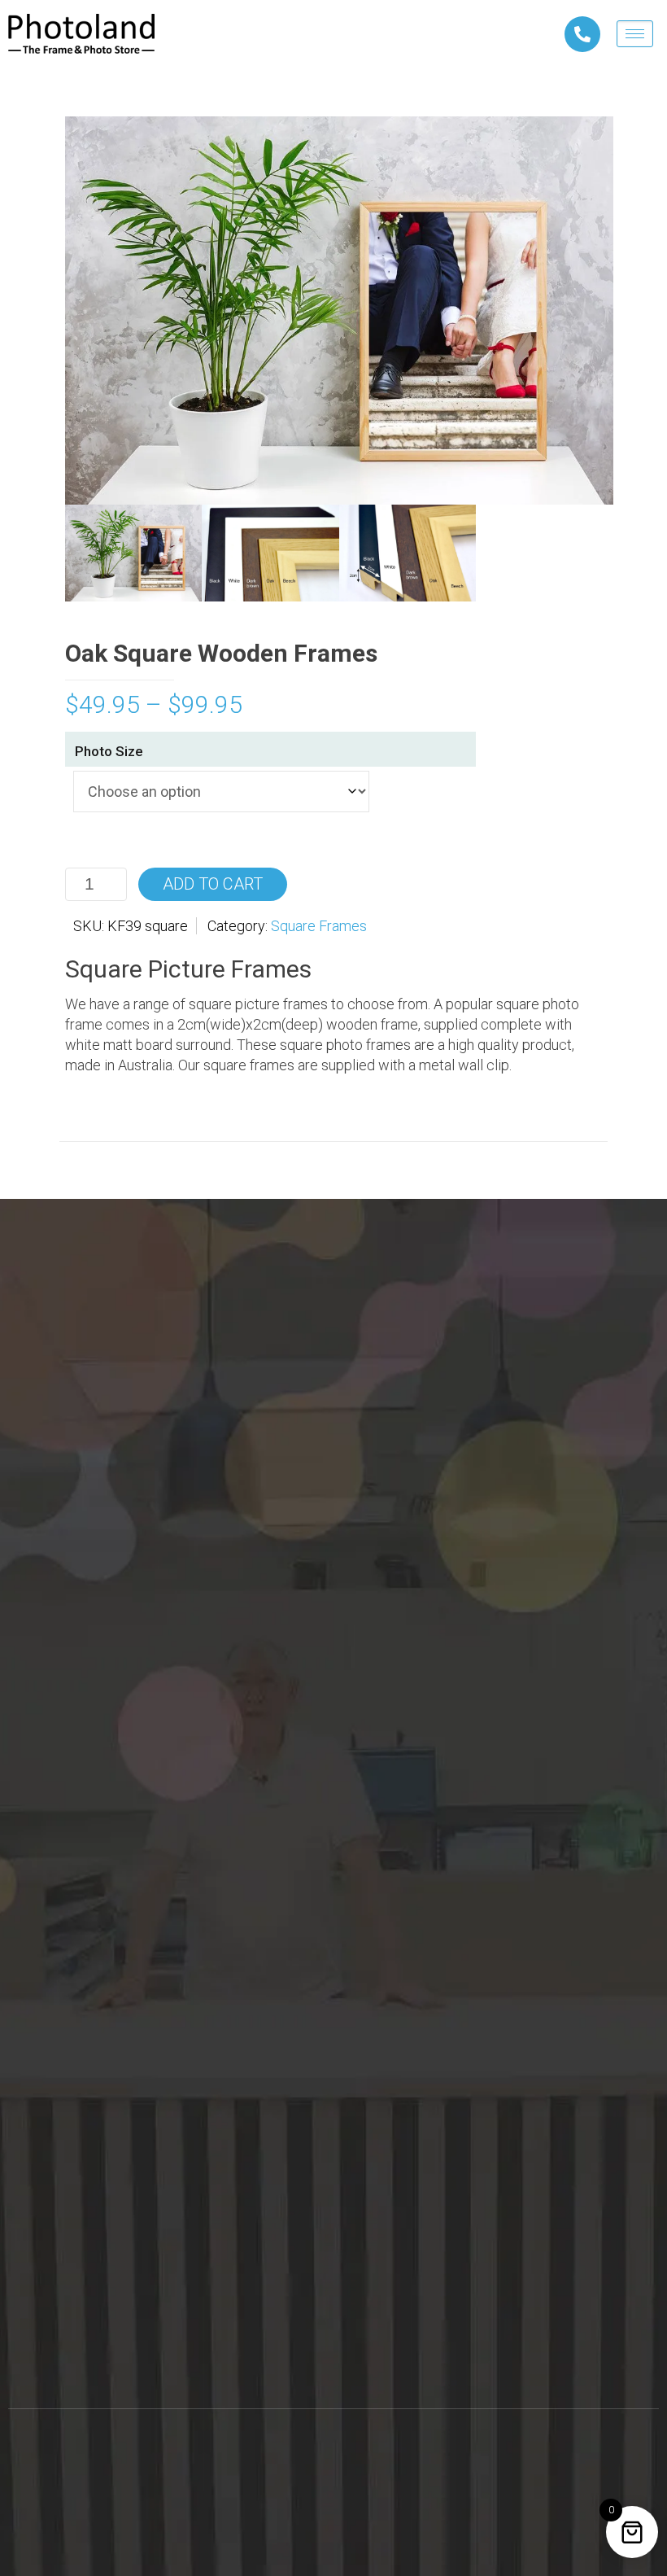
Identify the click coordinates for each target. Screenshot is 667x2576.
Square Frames (319, 926)
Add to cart (213, 884)
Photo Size (109, 751)
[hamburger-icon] (635, 34)
